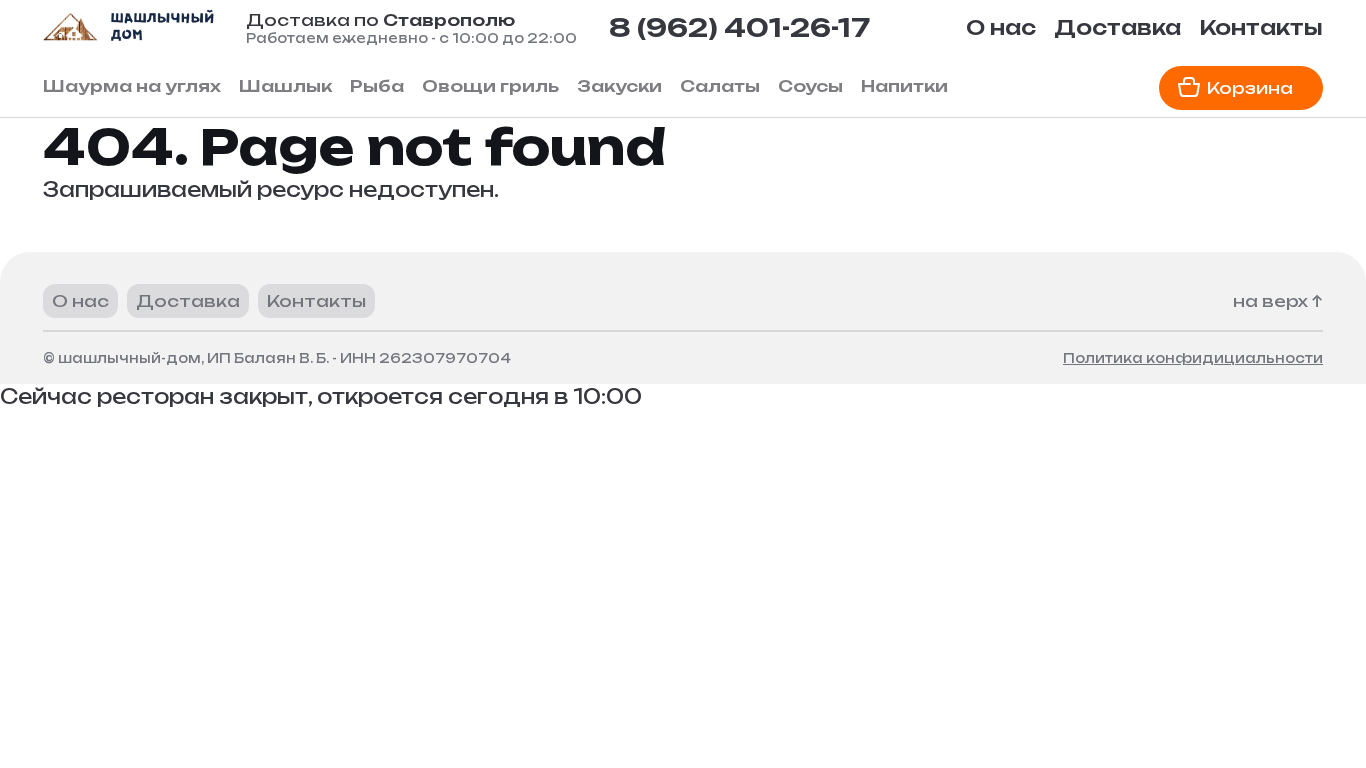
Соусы (810, 86)
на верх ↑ (1278, 301)
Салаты (720, 86)
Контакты (1261, 27)
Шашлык (285, 86)
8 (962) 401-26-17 (739, 27)
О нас (1001, 27)
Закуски (619, 86)
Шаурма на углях (132, 86)
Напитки (904, 86)
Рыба (377, 86)
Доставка (1117, 27)
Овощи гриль (490, 86)
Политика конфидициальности (1193, 358)
